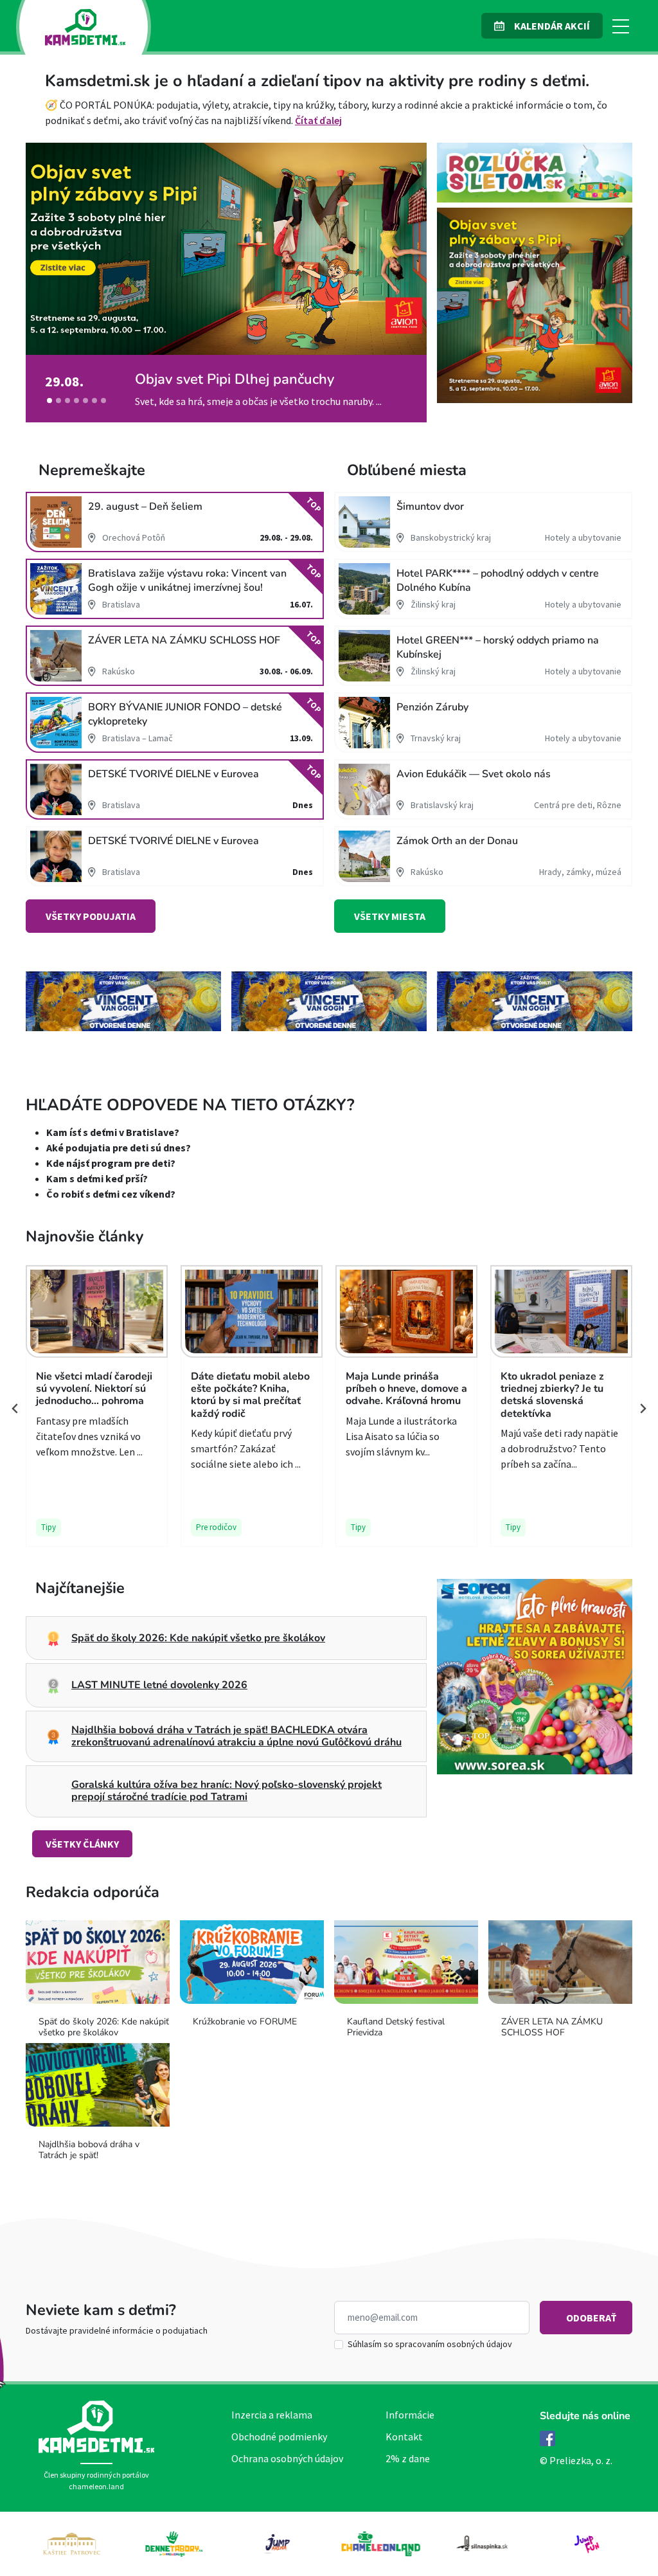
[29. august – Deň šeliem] (76, 401)
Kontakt (404, 2436)
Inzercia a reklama (272, 2415)
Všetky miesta (390, 916)
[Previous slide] (15, 1409)
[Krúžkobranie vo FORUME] (103, 401)
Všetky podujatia (91, 916)
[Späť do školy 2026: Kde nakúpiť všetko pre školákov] (85, 401)
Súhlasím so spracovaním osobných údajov (430, 2344)
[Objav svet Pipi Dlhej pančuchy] (49, 401)
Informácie (410, 2415)
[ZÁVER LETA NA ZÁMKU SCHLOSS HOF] (58, 401)
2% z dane (408, 2458)
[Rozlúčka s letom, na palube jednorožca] (94, 401)
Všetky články (82, 1844)
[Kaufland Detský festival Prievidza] (67, 401)
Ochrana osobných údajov (287, 2458)
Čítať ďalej (318, 120)
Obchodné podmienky (279, 2436)
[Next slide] (643, 1409)
